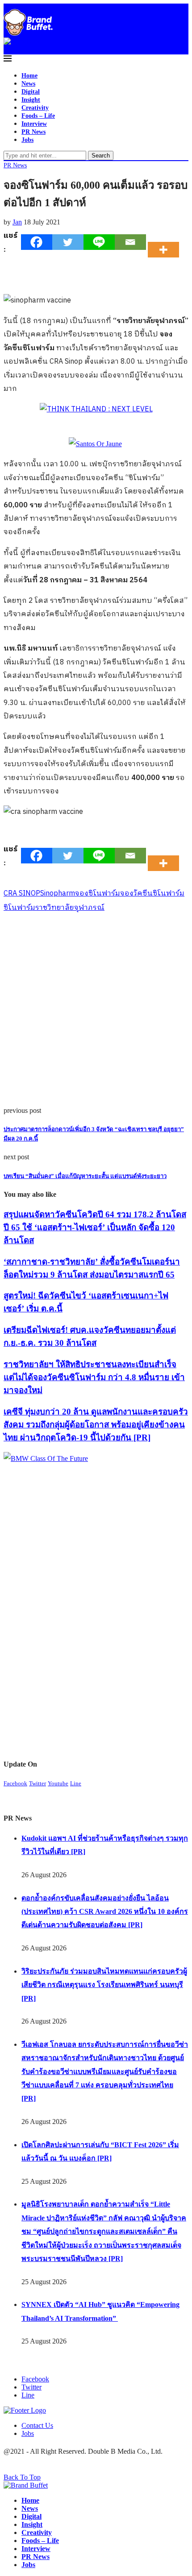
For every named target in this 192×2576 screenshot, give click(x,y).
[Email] (130, 242)
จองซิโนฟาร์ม (98, 894)
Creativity (35, 108)
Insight (31, 100)
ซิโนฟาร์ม (19, 908)
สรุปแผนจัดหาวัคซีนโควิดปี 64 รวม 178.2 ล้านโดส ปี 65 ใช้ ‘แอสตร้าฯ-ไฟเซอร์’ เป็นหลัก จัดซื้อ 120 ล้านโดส (95, 1227)
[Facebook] (37, 242)
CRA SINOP (22, 894)
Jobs (27, 140)
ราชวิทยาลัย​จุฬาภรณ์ (70, 908)
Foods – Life (38, 116)
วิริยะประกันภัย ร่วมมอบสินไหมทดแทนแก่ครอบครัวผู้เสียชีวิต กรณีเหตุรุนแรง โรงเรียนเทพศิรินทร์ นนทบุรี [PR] (104, 1985)
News (28, 84)
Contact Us (37, 2425)
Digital (31, 92)
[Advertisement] (96, 1011)
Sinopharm (58, 894)
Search (101, 156)
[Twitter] (68, 242)
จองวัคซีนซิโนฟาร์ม (152, 894)
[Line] (99, 242)
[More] (166, 242)
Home (29, 76)
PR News (33, 132)
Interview (34, 124)
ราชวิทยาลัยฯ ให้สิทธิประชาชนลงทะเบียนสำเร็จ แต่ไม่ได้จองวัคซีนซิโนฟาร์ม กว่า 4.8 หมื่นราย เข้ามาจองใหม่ (94, 1377)
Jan (17, 222)
